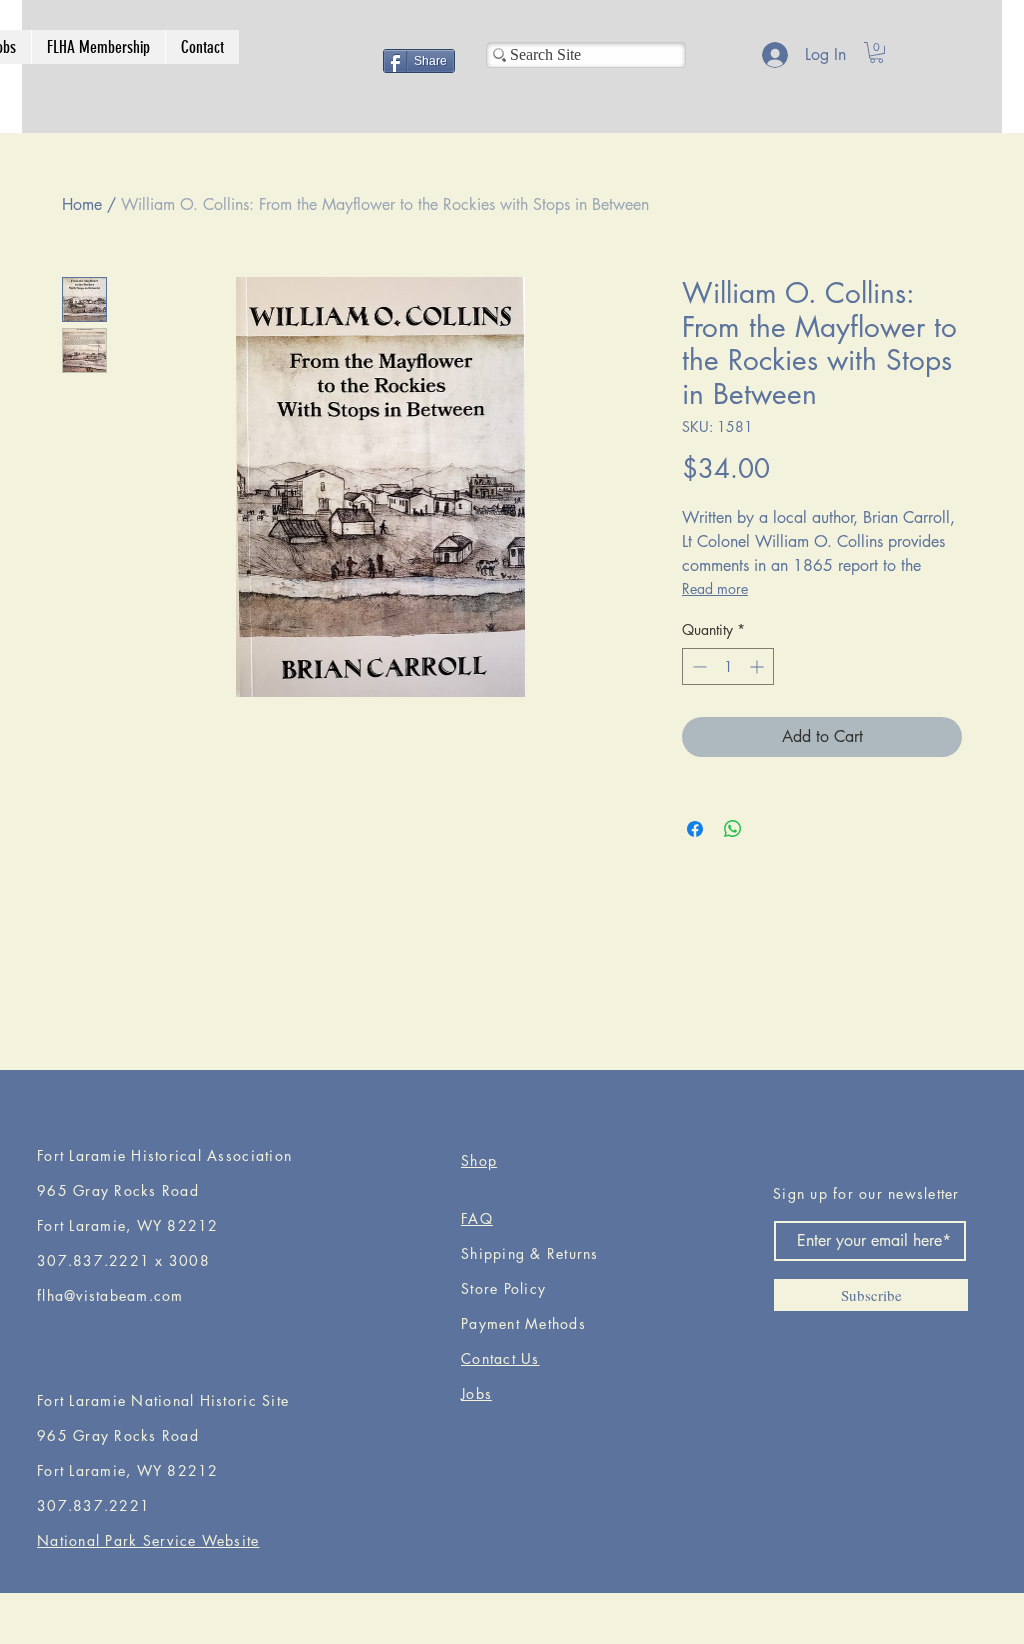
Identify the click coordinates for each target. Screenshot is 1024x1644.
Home (82, 204)
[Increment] (758, 666)
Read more (715, 588)
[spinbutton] (728, 666)
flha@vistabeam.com (110, 1295)
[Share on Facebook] (695, 829)
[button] (876, 52)
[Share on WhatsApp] (733, 829)
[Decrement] (697, 666)
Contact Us (500, 1358)
